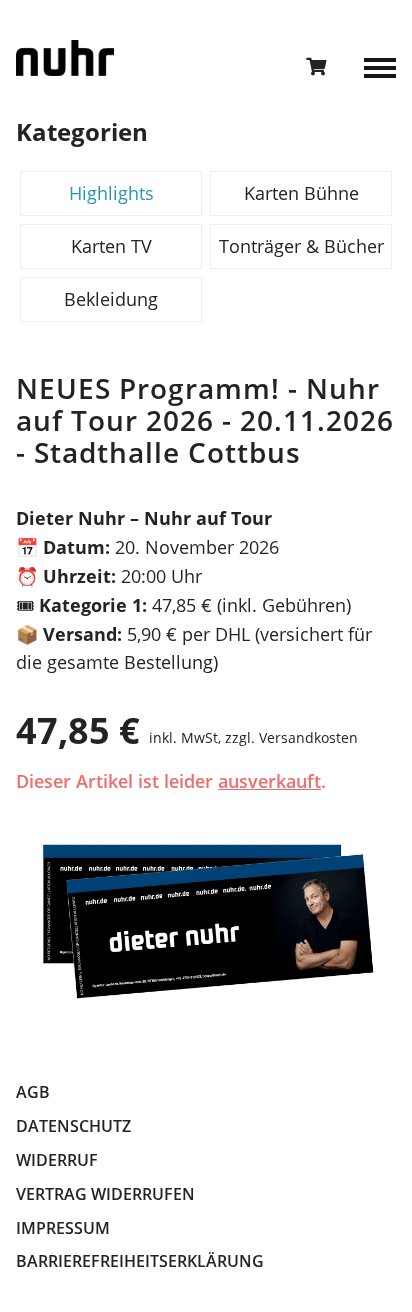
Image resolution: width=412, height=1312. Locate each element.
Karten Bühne (301, 193)
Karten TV (111, 246)
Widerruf (57, 1160)
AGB (33, 1092)
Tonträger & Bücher (301, 246)
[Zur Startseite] (65, 58)
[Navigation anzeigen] (380, 66)
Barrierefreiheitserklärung (140, 1261)
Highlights (111, 193)
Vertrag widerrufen (105, 1194)
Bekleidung (111, 299)
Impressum (63, 1228)
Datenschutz (73, 1126)
